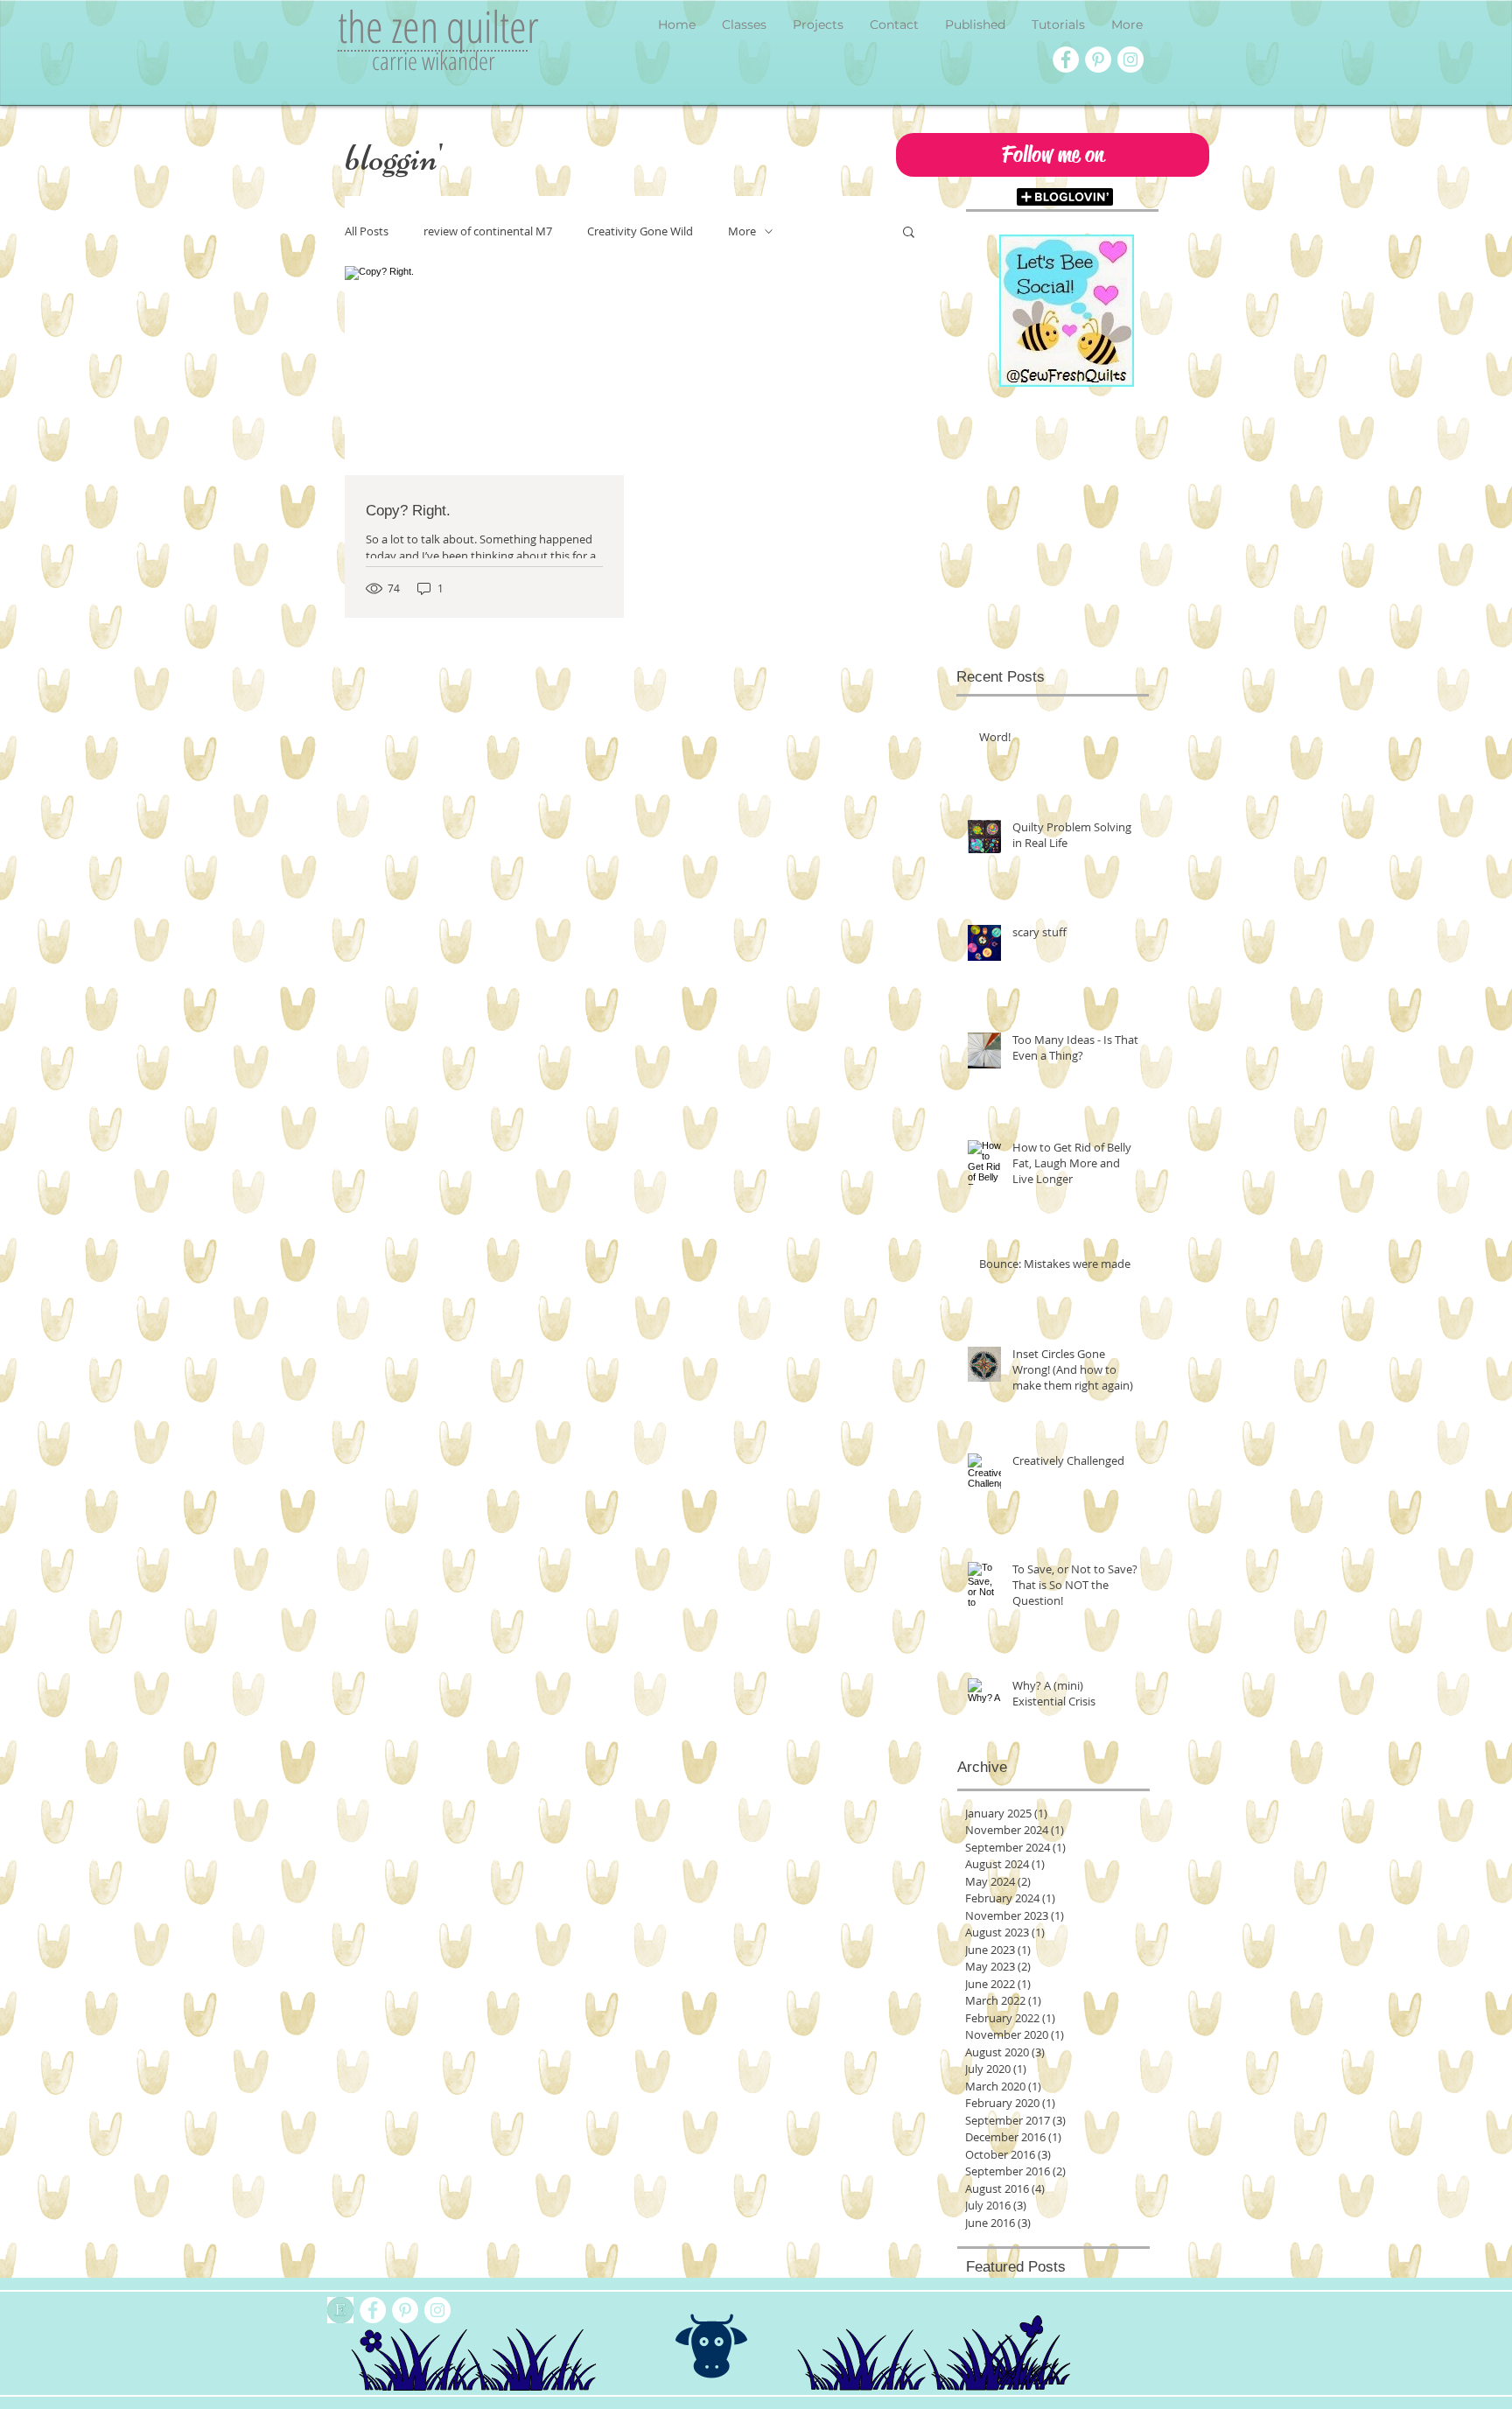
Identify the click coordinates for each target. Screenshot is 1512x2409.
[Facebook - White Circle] (1066, 60)
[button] (1053, 155)
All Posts (367, 231)
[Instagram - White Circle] (1130, 60)
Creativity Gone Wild (640, 231)
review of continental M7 (488, 231)
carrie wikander (434, 60)
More (742, 231)
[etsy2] (340, 2310)
